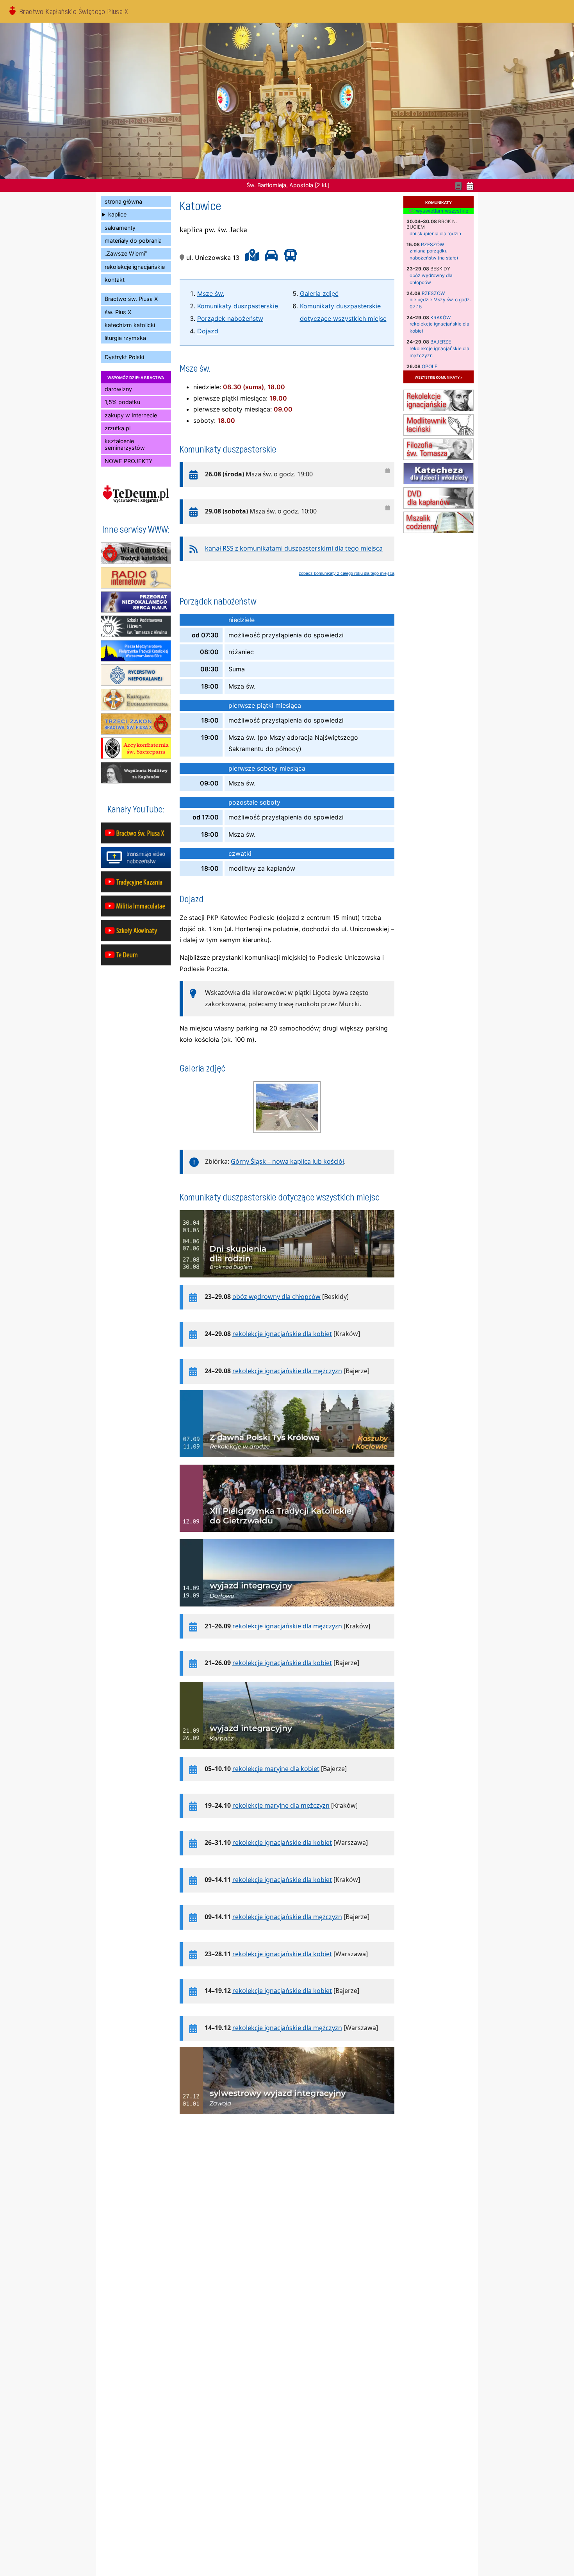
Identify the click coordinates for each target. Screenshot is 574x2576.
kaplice (117, 214)
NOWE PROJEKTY (129, 461)
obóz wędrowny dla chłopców (276, 1297)
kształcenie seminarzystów (125, 444)
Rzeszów (432, 244)
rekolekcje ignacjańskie (135, 267)
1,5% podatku (122, 402)
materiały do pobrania (133, 241)
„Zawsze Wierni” (126, 253)
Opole (430, 366)
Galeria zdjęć (319, 293)
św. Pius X (118, 312)
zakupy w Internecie (131, 415)
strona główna (123, 201)
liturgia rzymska (125, 338)
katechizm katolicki (130, 325)
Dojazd (208, 331)
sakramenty (120, 228)
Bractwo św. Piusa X (131, 299)
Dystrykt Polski (124, 357)
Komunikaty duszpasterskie (238, 306)
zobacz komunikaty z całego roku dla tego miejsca (347, 573)
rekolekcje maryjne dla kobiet (276, 1769)
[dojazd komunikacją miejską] (289, 258)
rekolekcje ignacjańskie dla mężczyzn (287, 1371)
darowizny (118, 389)
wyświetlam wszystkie (441, 211)
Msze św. (211, 293)
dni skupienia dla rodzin (435, 233)
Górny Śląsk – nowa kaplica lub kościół (287, 1161)
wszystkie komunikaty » (439, 377)
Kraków (440, 318)
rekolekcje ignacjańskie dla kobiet (282, 1334)
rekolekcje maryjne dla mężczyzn (281, 1805)
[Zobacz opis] (287, 1281)
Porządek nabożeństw (230, 318)
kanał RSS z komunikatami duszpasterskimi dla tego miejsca (294, 548)
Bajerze (441, 342)
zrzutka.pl (118, 428)
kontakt (115, 280)
